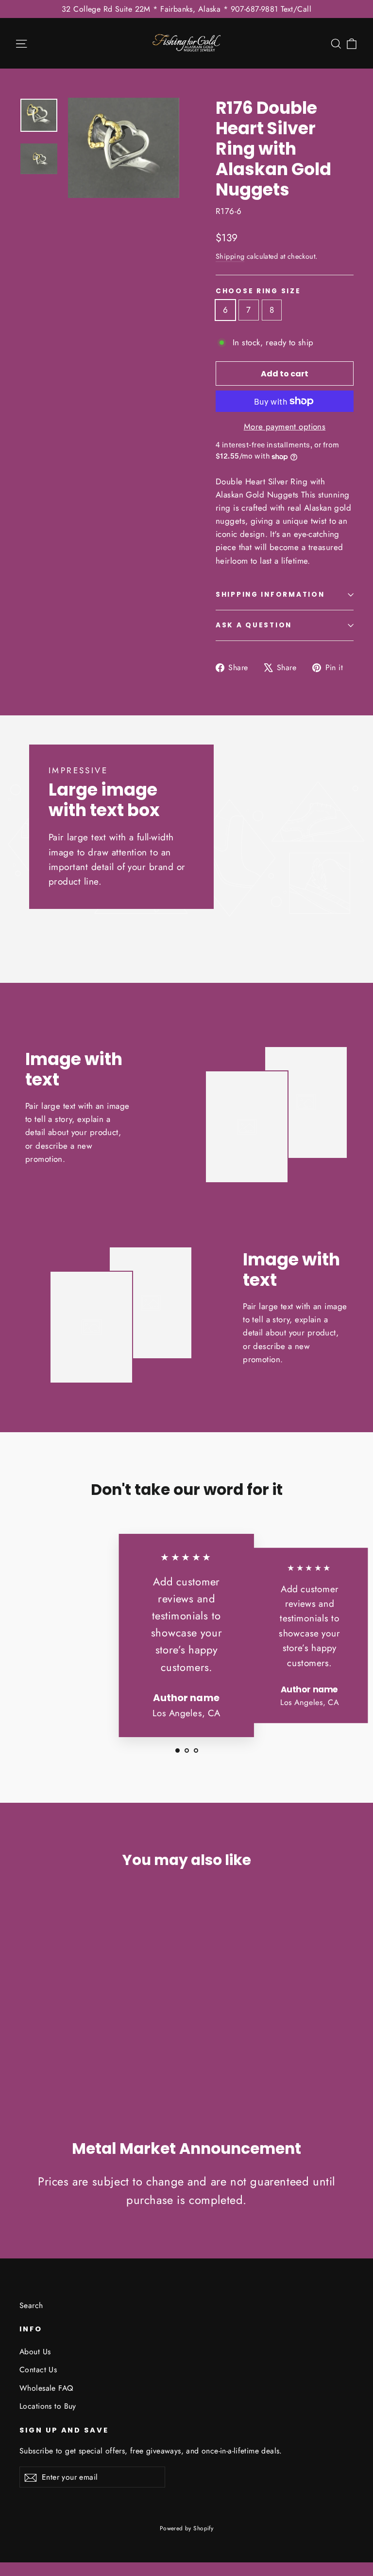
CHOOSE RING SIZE (258, 291)
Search (31, 2305)
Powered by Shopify (187, 2528)
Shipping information (270, 595)
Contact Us (38, 2370)
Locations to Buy (48, 2406)
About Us (35, 2352)
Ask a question (254, 625)
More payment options (285, 426)
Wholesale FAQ (46, 2388)
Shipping (230, 256)
